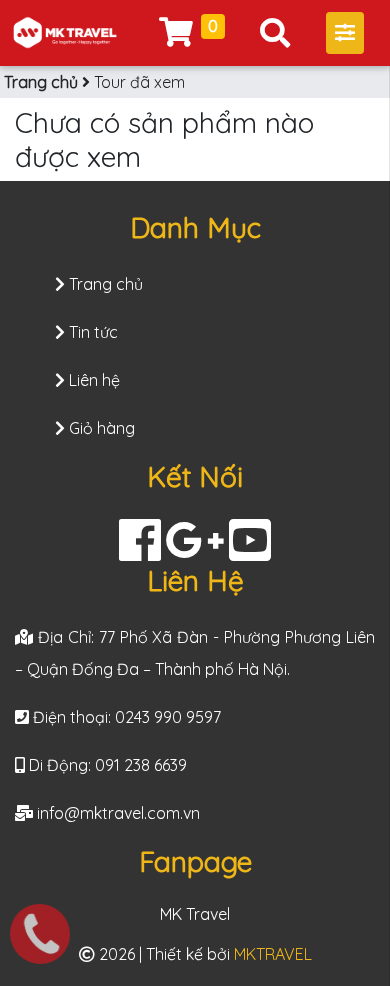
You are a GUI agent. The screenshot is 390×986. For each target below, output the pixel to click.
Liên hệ (92, 380)
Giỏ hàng (100, 428)
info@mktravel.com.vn (118, 813)
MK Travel (195, 914)
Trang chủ (41, 82)
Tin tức (91, 332)
